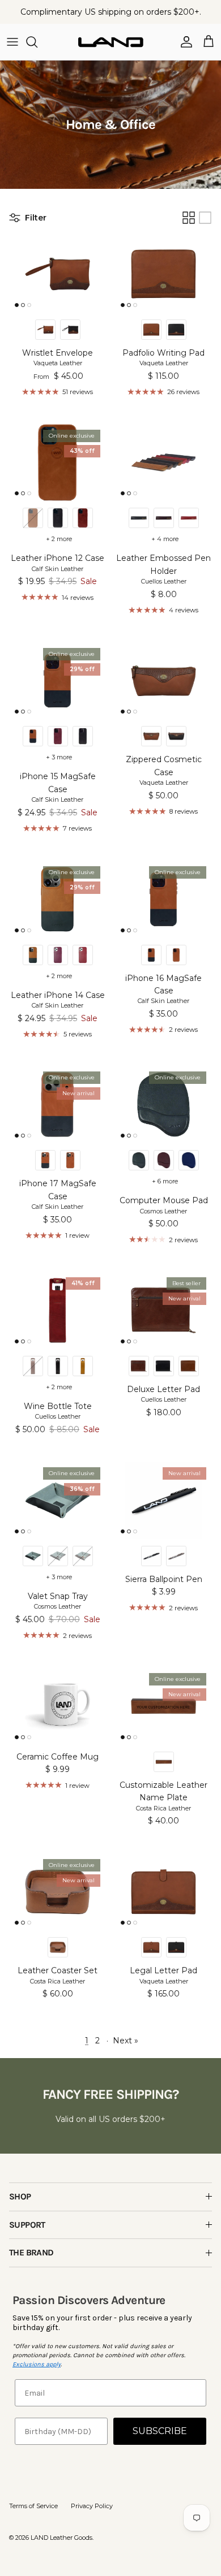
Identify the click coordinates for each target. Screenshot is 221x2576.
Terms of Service (33, 2506)
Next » (126, 2041)
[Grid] (189, 218)
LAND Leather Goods (61, 2538)
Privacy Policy (92, 2506)
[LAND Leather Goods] (111, 42)
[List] (205, 218)
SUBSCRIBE (160, 2431)
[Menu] (12, 42)
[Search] (37, 42)
